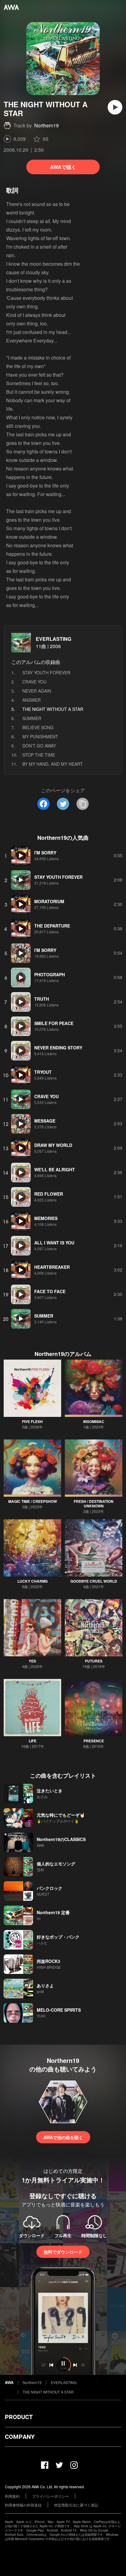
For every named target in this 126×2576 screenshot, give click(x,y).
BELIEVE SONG (38, 727)
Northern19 (46, 125)
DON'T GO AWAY (39, 746)
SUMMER (32, 718)
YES (32, 1661)
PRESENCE (94, 1741)
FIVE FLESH (32, 1421)
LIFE (33, 1741)
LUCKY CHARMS (33, 1581)
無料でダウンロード (63, 2252)
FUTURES (94, 1661)
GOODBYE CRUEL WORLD (94, 1581)
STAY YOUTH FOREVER (46, 672)
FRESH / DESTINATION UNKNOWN (94, 1504)
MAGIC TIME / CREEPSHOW (33, 1501)
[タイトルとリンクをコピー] (83, 804)
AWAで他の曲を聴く (63, 2137)
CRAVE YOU (34, 682)
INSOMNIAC (94, 1421)
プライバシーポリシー (50, 2496)
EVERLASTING (54, 639)
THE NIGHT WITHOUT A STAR (48, 2392)
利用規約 (12, 2496)
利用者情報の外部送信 (23, 2505)
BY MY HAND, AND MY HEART (53, 764)
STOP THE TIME (39, 755)
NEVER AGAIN (37, 691)
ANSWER (31, 700)
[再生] (115, 107)
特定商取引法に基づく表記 (76, 2505)
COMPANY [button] (20, 2437)
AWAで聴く (63, 167)
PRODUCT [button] (19, 2417)
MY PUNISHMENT (40, 736)
